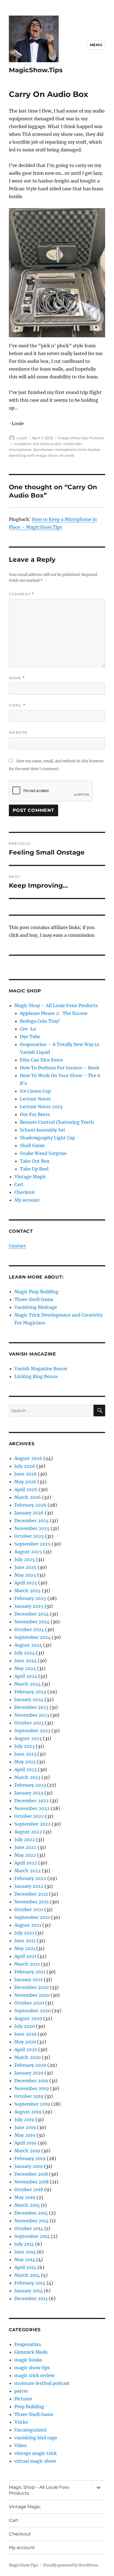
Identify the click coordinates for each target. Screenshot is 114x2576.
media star (72, 444)
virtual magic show (35, 2461)
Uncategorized (30, 2430)
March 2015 (27, 2205)
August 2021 (28, 1925)
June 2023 (25, 1754)
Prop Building (29, 2407)
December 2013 (31, 2298)
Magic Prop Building (37, 1292)
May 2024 (25, 1668)
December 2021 (31, 1894)
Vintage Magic (30, 1177)
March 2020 (28, 2057)
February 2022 (30, 1878)
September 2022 (33, 1824)
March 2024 (28, 1684)
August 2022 (28, 1832)
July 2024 (25, 1653)
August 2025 (28, 1552)
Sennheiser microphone (55, 450)
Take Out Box (35, 1161)
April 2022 (26, 1863)
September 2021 (32, 1917)
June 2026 (26, 1474)
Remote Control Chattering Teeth (57, 1122)
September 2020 (33, 2011)
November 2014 (32, 2221)
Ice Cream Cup (35, 1091)
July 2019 (24, 2120)
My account (27, 1200)
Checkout (25, 1192)
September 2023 (32, 1731)
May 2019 (25, 2135)
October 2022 (29, 1816)
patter (21, 2391)
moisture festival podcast (42, 2383)
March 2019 (27, 2151)
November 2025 (32, 1528)
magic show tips (73, 438)
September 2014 (32, 2236)
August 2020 (28, 2018)
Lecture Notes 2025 (41, 1107)
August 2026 (28, 1458)
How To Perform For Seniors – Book (60, 1068)
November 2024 (32, 1622)
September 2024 (33, 1637)
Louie (22, 438)
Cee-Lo (28, 1029)
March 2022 (28, 1871)
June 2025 (25, 1567)
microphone (20, 450)
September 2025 (33, 1544)
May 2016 (25, 2197)
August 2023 (28, 1738)
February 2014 (30, 2283)
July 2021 (24, 1933)
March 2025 (28, 1591)
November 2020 (32, 1995)
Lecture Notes (35, 1099)
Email (17, 705)
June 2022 (25, 1847)
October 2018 (29, 2190)
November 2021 (32, 1902)
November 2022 (32, 1808)
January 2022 (29, 1886)
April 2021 (25, 1956)
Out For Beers (35, 1114)
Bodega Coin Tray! (40, 1021)
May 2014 (25, 2260)
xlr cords (67, 455)
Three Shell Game (34, 1299)
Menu (96, 45)
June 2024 (25, 1661)
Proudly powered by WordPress (71, 2565)
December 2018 (31, 2174)
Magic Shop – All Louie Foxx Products (56, 1005)
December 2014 (31, 2213)
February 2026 (30, 1505)
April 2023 (26, 1769)
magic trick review (34, 2375)
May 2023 (25, 1762)
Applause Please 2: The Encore (54, 1013)
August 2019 (28, 2112)
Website (18, 732)
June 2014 (25, 2252)
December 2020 (32, 1987)
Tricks (21, 2422)
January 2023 (29, 1793)
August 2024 (28, 1645)
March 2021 (27, 1964)
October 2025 (29, 1536)
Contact (17, 1246)
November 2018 (32, 2182)
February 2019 (30, 2158)
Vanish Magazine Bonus (41, 1369)
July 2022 (25, 1839)
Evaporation (28, 2344)
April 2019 (25, 2143)
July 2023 (24, 1746)
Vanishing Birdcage (36, 1307)
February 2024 (30, 1692)
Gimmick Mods (31, 2352)
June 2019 (25, 2127)
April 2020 (26, 2050)
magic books (28, 2360)
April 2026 (26, 1489)
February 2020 (30, 2065)
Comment (21, 594)
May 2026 (25, 1482)
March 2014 (27, 2275)
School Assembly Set (43, 1130)
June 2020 (25, 2034)
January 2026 (29, 1513)
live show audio (47, 444)
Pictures (96, 438)
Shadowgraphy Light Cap (47, 1138)
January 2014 (28, 2291)
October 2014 (29, 2228)
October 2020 (29, 2003)
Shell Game (32, 1145)
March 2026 (28, 1497)
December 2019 (31, 2081)
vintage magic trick (36, 2453)
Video (21, 2445)
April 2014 (25, 2267)
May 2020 (25, 2042)
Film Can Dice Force (42, 1060)
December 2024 (32, 1614)
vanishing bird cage (36, 2438)
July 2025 (25, 1559)
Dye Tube (30, 1037)
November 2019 (32, 2088)
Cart (19, 1184)
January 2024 (29, 1699)
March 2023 (27, 1777)
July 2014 (24, 2244)
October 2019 (29, 2096)
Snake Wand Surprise (43, 1153)
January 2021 (28, 1980)
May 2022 (25, 1855)
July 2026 (25, 1466)
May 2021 (25, 1948)
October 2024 (29, 1629)
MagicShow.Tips (36, 70)
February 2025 (30, 1598)
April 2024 (26, 1676)
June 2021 (25, 1941)
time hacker (89, 450)
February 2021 (30, 1972)
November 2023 (32, 1715)
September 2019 (32, 2104)
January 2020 (29, 2073)
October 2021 (29, 1909)
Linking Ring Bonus (36, 1376)
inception (23, 444)
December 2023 (31, 1707)
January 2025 (29, 1606)
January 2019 (29, 2166)
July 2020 (25, 2026)
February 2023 (30, 1785)
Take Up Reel (34, 1169)
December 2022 (32, 1801)
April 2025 (26, 1583)
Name (17, 678)
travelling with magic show (33, 455)
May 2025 (25, 1575)
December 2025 (32, 1521)
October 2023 (29, 1723)
